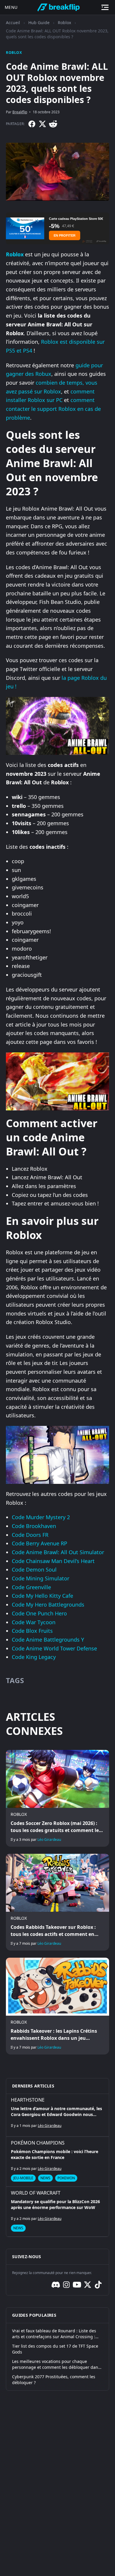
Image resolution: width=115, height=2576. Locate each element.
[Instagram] (66, 2285)
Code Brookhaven (34, 1526)
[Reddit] (53, 124)
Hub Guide (39, 23)
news (45, 2178)
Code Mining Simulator (41, 1578)
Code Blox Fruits (32, 1631)
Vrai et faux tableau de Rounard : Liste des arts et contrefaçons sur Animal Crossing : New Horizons (54, 2334)
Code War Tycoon (34, 1622)
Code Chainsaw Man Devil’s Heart (53, 1561)
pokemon (66, 2178)
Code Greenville (31, 1587)
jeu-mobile (23, 2178)
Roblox (64, 23)
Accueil (13, 23)
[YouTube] (77, 2285)
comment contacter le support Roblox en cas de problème (53, 409)
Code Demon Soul (34, 1569)
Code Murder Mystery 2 (41, 1517)
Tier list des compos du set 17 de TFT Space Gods (55, 2349)
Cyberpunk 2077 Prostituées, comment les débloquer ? (54, 2380)
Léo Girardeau (49, 1840)
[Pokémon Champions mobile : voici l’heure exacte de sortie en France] (57, 2162)
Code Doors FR (30, 1535)
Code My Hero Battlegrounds (48, 1605)
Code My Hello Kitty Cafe (42, 1596)
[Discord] (56, 2285)
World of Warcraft (36, 2193)
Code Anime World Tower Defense (54, 1648)
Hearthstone (28, 2100)
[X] (42, 124)
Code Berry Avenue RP (40, 1543)
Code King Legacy (34, 1657)
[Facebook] (32, 124)
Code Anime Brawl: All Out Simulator (58, 1552)
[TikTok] (98, 2285)
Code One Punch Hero (39, 1613)
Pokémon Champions (38, 2143)
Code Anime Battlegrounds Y (48, 1640)
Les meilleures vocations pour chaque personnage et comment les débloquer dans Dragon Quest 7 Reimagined (56, 2364)
